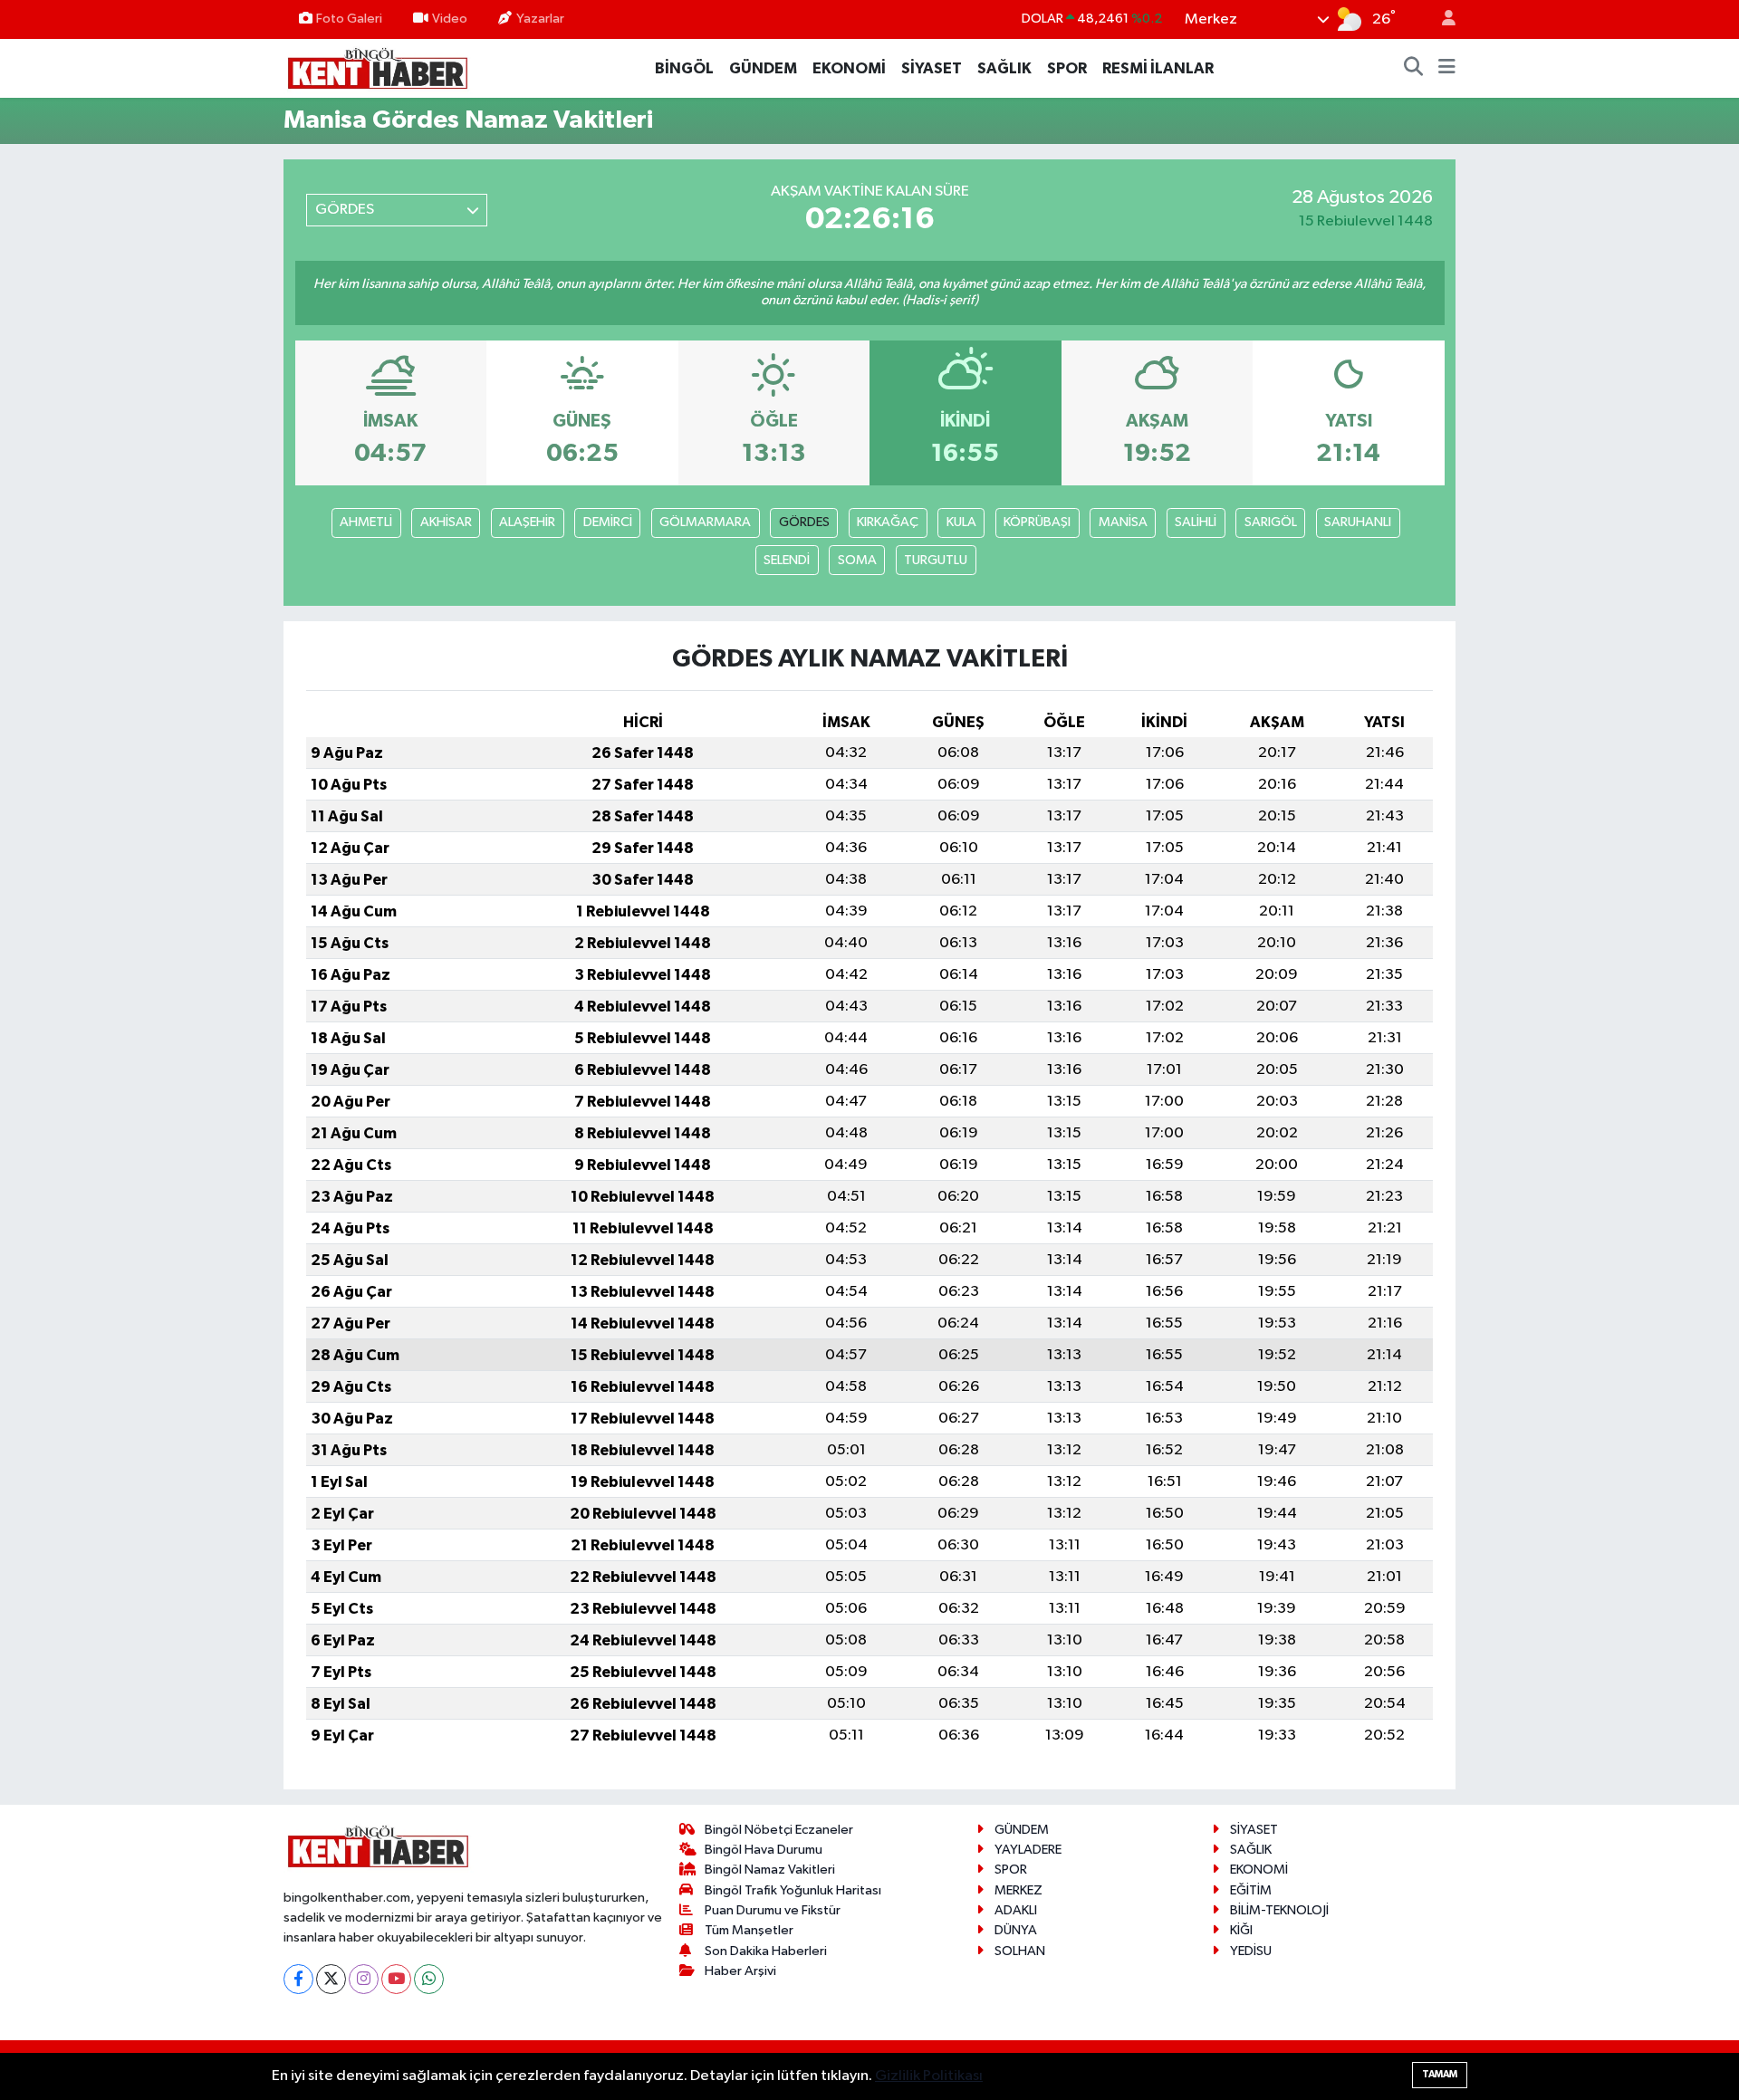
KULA (961, 522)
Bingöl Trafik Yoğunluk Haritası (793, 1890)
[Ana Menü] (1447, 69)
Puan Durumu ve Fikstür (773, 1910)
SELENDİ (787, 560)
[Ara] (1414, 69)
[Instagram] (364, 1979)
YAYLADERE (1028, 1850)
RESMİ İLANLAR (1158, 68)
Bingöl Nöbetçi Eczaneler (779, 1830)
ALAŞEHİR (527, 522)
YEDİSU (1251, 1951)
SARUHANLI (1358, 522)
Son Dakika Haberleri (766, 1951)
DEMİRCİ (608, 522)
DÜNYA (1016, 1930)
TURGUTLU (936, 560)
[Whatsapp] (429, 1979)
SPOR (1067, 68)
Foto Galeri (349, 19)
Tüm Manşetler (749, 1930)
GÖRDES (804, 522)
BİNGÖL (684, 68)
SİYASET (932, 68)
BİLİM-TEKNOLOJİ (1279, 1910)
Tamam (1440, 2074)
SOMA (857, 560)
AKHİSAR (446, 522)
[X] (331, 1979)
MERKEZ (1018, 1890)
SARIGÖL (1271, 522)
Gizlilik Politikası (929, 2076)
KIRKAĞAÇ (888, 522)
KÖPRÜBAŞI (1037, 522)
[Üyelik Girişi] (1441, 19)
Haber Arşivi (740, 1971)
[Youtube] (396, 1979)
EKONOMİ (849, 68)
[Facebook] (298, 1979)
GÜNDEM (763, 68)
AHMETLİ (366, 522)
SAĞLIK (1004, 68)
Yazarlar (540, 19)
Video (450, 19)
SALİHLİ (1196, 522)
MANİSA (1123, 522)
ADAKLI (1016, 1910)
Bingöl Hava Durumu (764, 1850)
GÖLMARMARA (705, 522)
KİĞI (1241, 1930)
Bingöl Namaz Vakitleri (770, 1870)
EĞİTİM (1251, 1890)
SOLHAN (1020, 1951)
